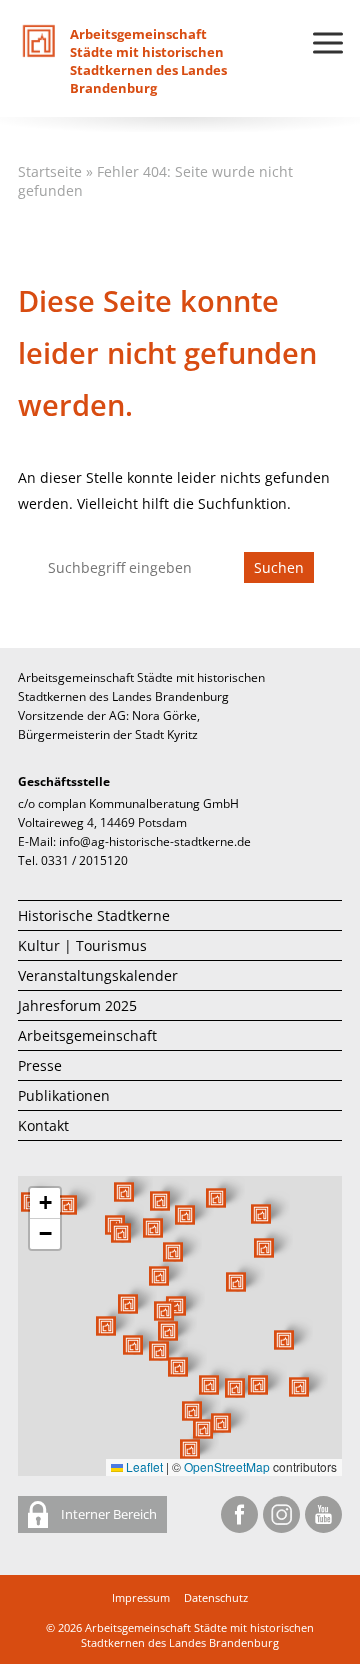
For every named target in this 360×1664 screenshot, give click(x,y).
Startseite (50, 171)
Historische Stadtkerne (94, 915)
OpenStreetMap (227, 1466)
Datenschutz (216, 1597)
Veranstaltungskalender (98, 975)
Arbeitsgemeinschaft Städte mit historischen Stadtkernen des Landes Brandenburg (197, 1635)
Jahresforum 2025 (77, 1005)
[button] (236, 1282)
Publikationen (64, 1095)
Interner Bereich (107, 1514)
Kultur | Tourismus (82, 945)
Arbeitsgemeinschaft (87, 1035)
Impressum (141, 1597)
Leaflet (143, 1466)
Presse (40, 1065)
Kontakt (43, 1125)
